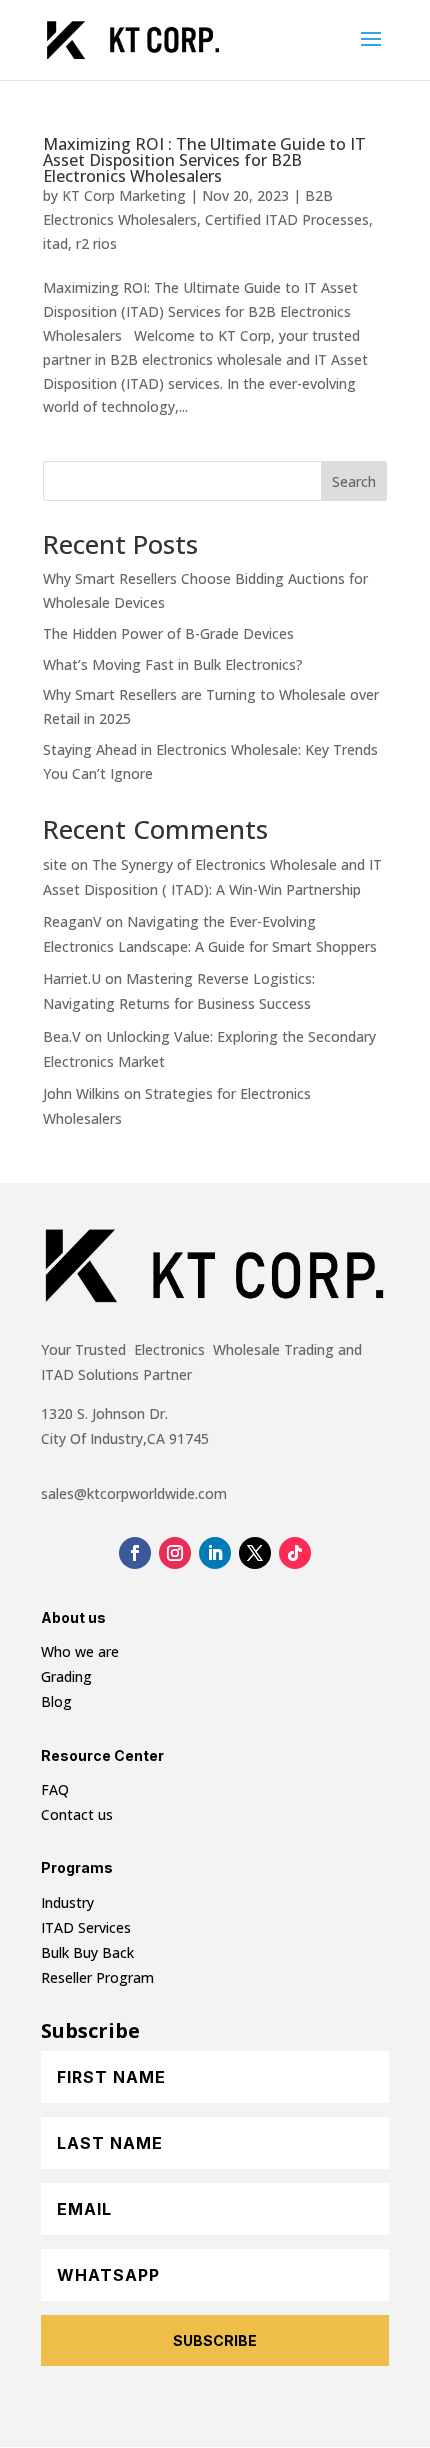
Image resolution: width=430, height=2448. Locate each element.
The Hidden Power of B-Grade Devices (168, 633)
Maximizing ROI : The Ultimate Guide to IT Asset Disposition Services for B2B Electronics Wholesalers (204, 160)
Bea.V (62, 1036)
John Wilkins (81, 1093)
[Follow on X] (255, 1553)
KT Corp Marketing (124, 195)
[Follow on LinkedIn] (215, 1553)
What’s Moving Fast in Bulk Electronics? (173, 664)
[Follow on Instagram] (175, 1553)
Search (354, 481)
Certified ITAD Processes (287, 219)
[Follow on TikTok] (295, 1553)
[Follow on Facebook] (135, 1553)
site (55, 864)
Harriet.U (72, 978)
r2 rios (96, 243)
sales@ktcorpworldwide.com (134, 1493)
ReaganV (72, 921)
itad (55, 243)
